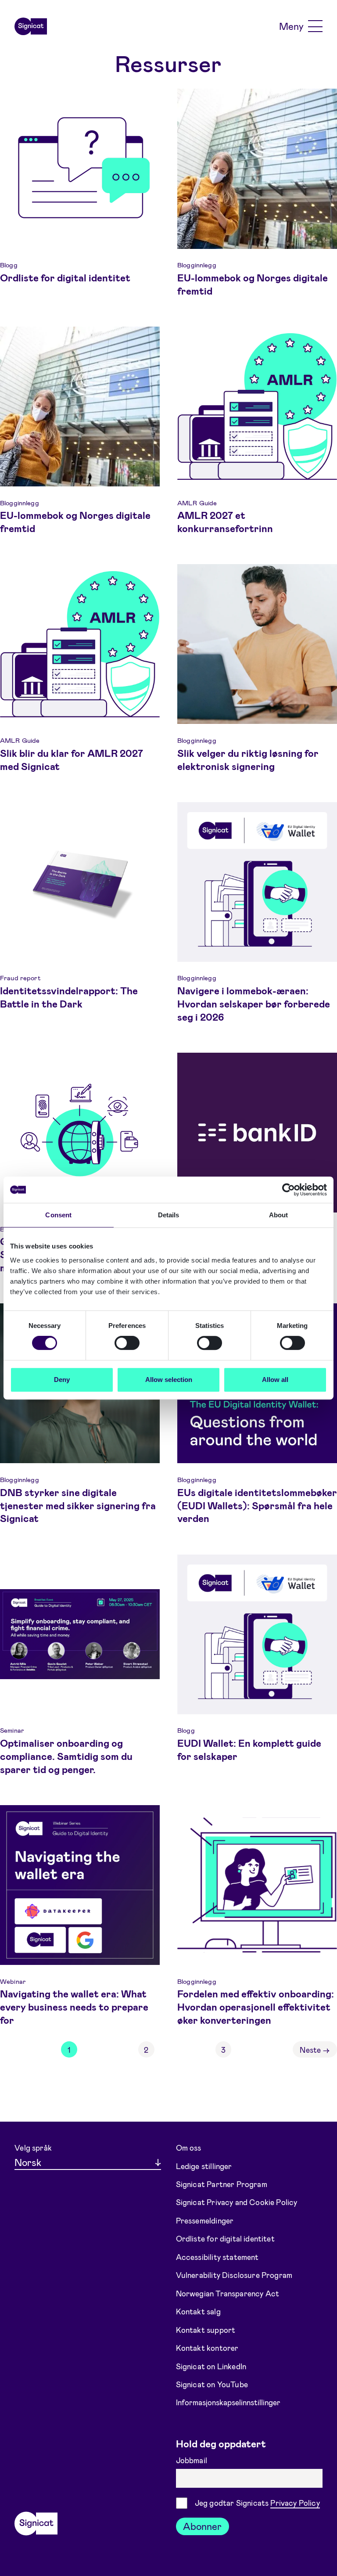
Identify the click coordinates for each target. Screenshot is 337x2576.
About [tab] (279, 1215)
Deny (62, 1380)
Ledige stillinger (204, 2166)
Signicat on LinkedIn (211, 2366)
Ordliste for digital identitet (225, 2238)
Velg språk (33, 2148)
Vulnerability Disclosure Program (234, 2275)
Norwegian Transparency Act (228, 2293)
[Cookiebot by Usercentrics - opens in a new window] (289, 1190)
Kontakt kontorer (207, 2348)
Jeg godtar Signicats (257, 2503)
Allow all (275, 1380)
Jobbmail (193, 2460)
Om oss (189, 2148)
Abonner (202, 2526)
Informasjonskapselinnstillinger (228, 2402)
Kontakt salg (198, 2311)
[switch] (127, 1343)
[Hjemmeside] (31, 26)
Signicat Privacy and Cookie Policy (237, 2202)
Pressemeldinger (205, 2220)
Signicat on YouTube (212, 2384)
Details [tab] (169, 1215)
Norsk (28, 2162)
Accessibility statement (217, 2257)
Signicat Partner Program (222, 2184)
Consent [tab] (58, 1215)
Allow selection (169, 1380)
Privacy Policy (295, 2503)
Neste (315, 2050)
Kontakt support (206, 2329)
